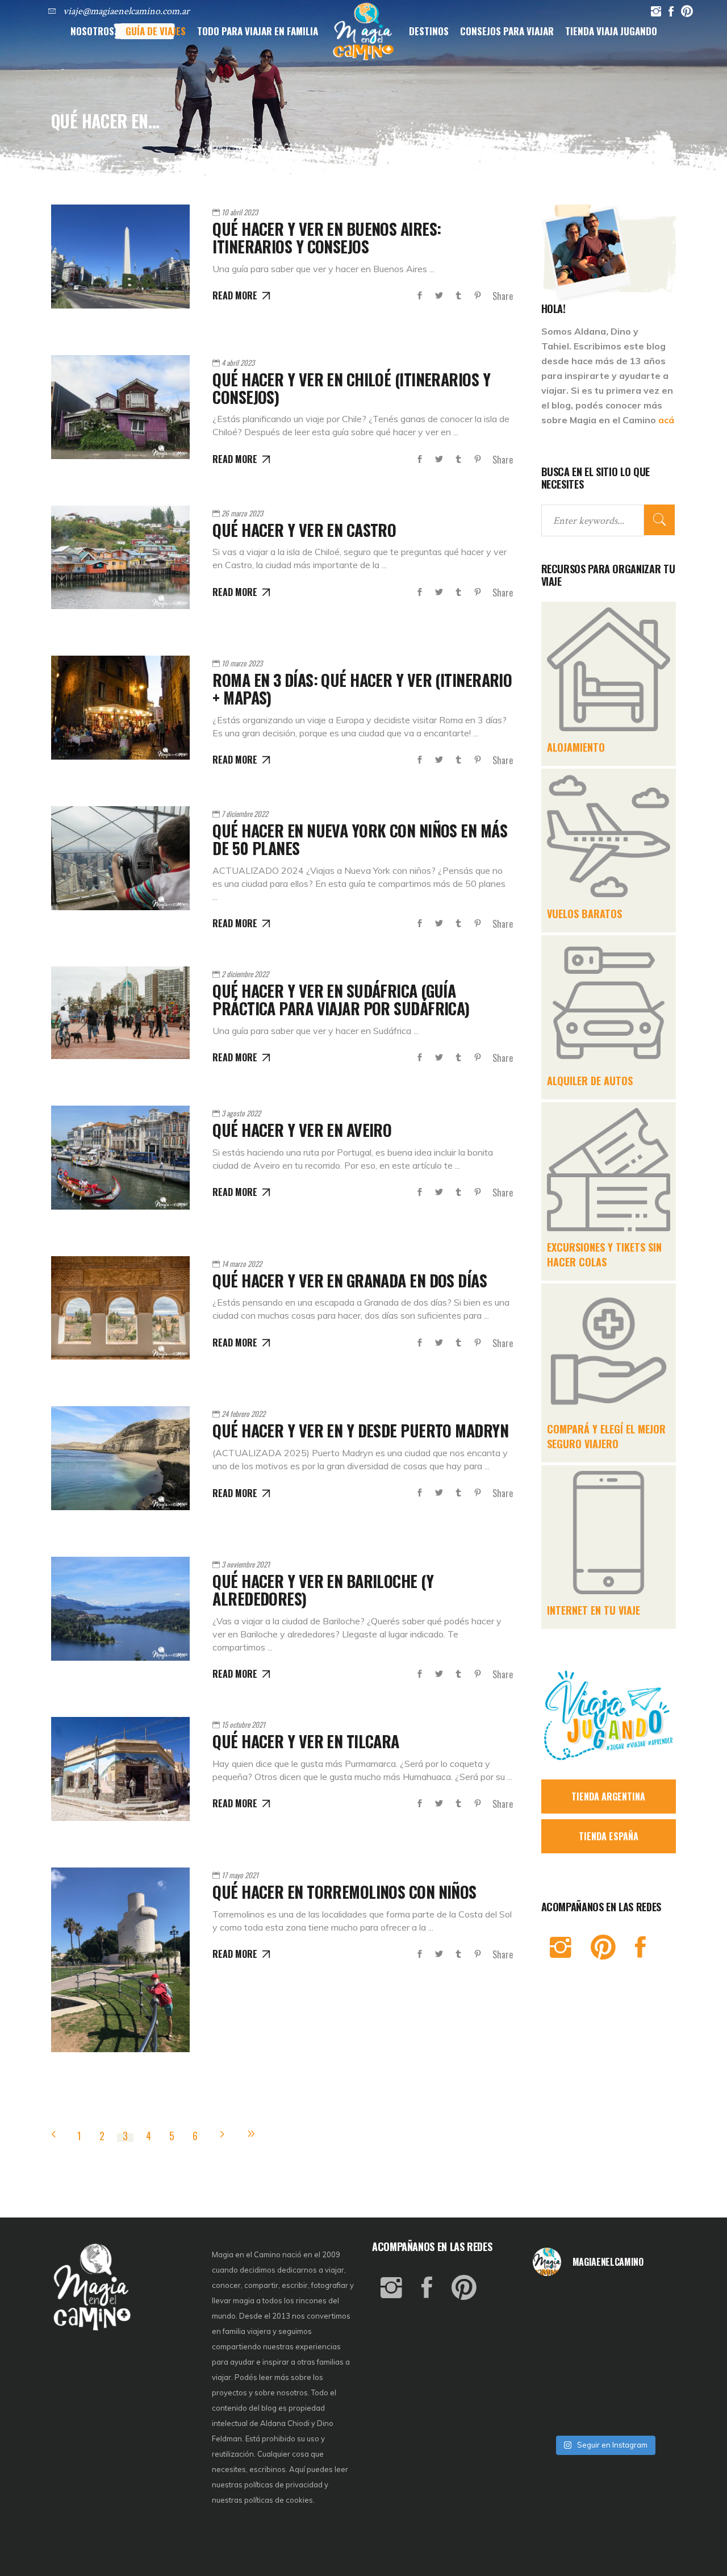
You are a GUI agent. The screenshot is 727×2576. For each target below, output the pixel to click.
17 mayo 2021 (240, 1875)
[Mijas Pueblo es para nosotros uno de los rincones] (604, 2303)
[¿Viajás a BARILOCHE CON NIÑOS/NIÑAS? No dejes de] (556, 2385)
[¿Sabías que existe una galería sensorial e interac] (652, 2385)
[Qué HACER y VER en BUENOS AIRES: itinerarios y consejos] (120, 257)
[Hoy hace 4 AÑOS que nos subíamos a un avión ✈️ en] (652, 2303)
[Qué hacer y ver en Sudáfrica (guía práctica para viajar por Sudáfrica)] (120, 1013)
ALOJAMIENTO (576, 747)
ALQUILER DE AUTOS (590, 1081)
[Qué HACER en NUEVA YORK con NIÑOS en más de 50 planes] (120, 858)
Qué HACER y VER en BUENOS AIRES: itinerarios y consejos (327, 237)
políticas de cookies (279, 2500)
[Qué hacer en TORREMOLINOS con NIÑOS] (120, 1960)
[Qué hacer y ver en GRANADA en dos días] (120, 1308)
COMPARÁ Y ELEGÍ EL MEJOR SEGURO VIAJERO (606, 1436)
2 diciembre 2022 (245, 974)
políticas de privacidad (283, 2485)
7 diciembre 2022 (245, 814)
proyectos (230, 2392)
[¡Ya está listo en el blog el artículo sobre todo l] (652, 2413)
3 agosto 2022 (241, 1113)
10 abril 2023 (240, 212)
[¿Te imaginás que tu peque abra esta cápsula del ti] (604, 2331)
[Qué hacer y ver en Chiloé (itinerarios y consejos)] (120, 407)
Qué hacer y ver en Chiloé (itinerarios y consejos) (351, 388)
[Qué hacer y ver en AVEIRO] (120, 1158)
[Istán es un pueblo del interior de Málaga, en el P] (556, 2303)
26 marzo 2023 (242, 513)
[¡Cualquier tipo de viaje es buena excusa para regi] (652, 2331)
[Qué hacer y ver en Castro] (120, 558)
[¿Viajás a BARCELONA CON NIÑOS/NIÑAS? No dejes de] (556, 2358)
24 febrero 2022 (243, 1414)
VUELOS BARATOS (584, 914)
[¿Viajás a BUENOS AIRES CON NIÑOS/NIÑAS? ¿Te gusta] (652, 2358)
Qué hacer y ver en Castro (304, 530)
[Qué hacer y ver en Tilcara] (120, 1769)
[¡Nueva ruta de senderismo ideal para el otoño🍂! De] (604, 2413)
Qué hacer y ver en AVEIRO (302, 1130)
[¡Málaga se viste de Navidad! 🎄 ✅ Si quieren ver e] (556, 2413)
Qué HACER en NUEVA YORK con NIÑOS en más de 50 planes (360, 839)
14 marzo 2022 (242, 1264)
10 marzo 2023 (242, 663)
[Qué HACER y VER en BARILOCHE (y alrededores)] (120, 1609)
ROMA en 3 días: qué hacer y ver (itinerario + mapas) (362, 689)
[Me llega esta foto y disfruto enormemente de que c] (556, 2331)
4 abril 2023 (238, 362)
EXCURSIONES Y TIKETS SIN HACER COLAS (604, 1254)
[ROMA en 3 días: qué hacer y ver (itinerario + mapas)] (120, 708)
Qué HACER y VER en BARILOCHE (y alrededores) (323, 1590)
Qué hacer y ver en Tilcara (306, 1741)
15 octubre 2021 (243, 1724)
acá (666, 420)
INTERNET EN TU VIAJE (594, 1610)
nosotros (292, 2392)
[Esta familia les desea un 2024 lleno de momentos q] (604, 2385)
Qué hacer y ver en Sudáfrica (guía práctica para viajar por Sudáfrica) (341, 999)
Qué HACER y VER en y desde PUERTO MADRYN (360, 1430)
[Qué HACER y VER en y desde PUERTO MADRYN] (120, 1458)
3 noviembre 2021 (246, 1564)
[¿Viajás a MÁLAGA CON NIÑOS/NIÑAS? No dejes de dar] (604, 2358)
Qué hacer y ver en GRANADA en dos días (350, 1280)
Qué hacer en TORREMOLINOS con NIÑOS (344, 1892)
